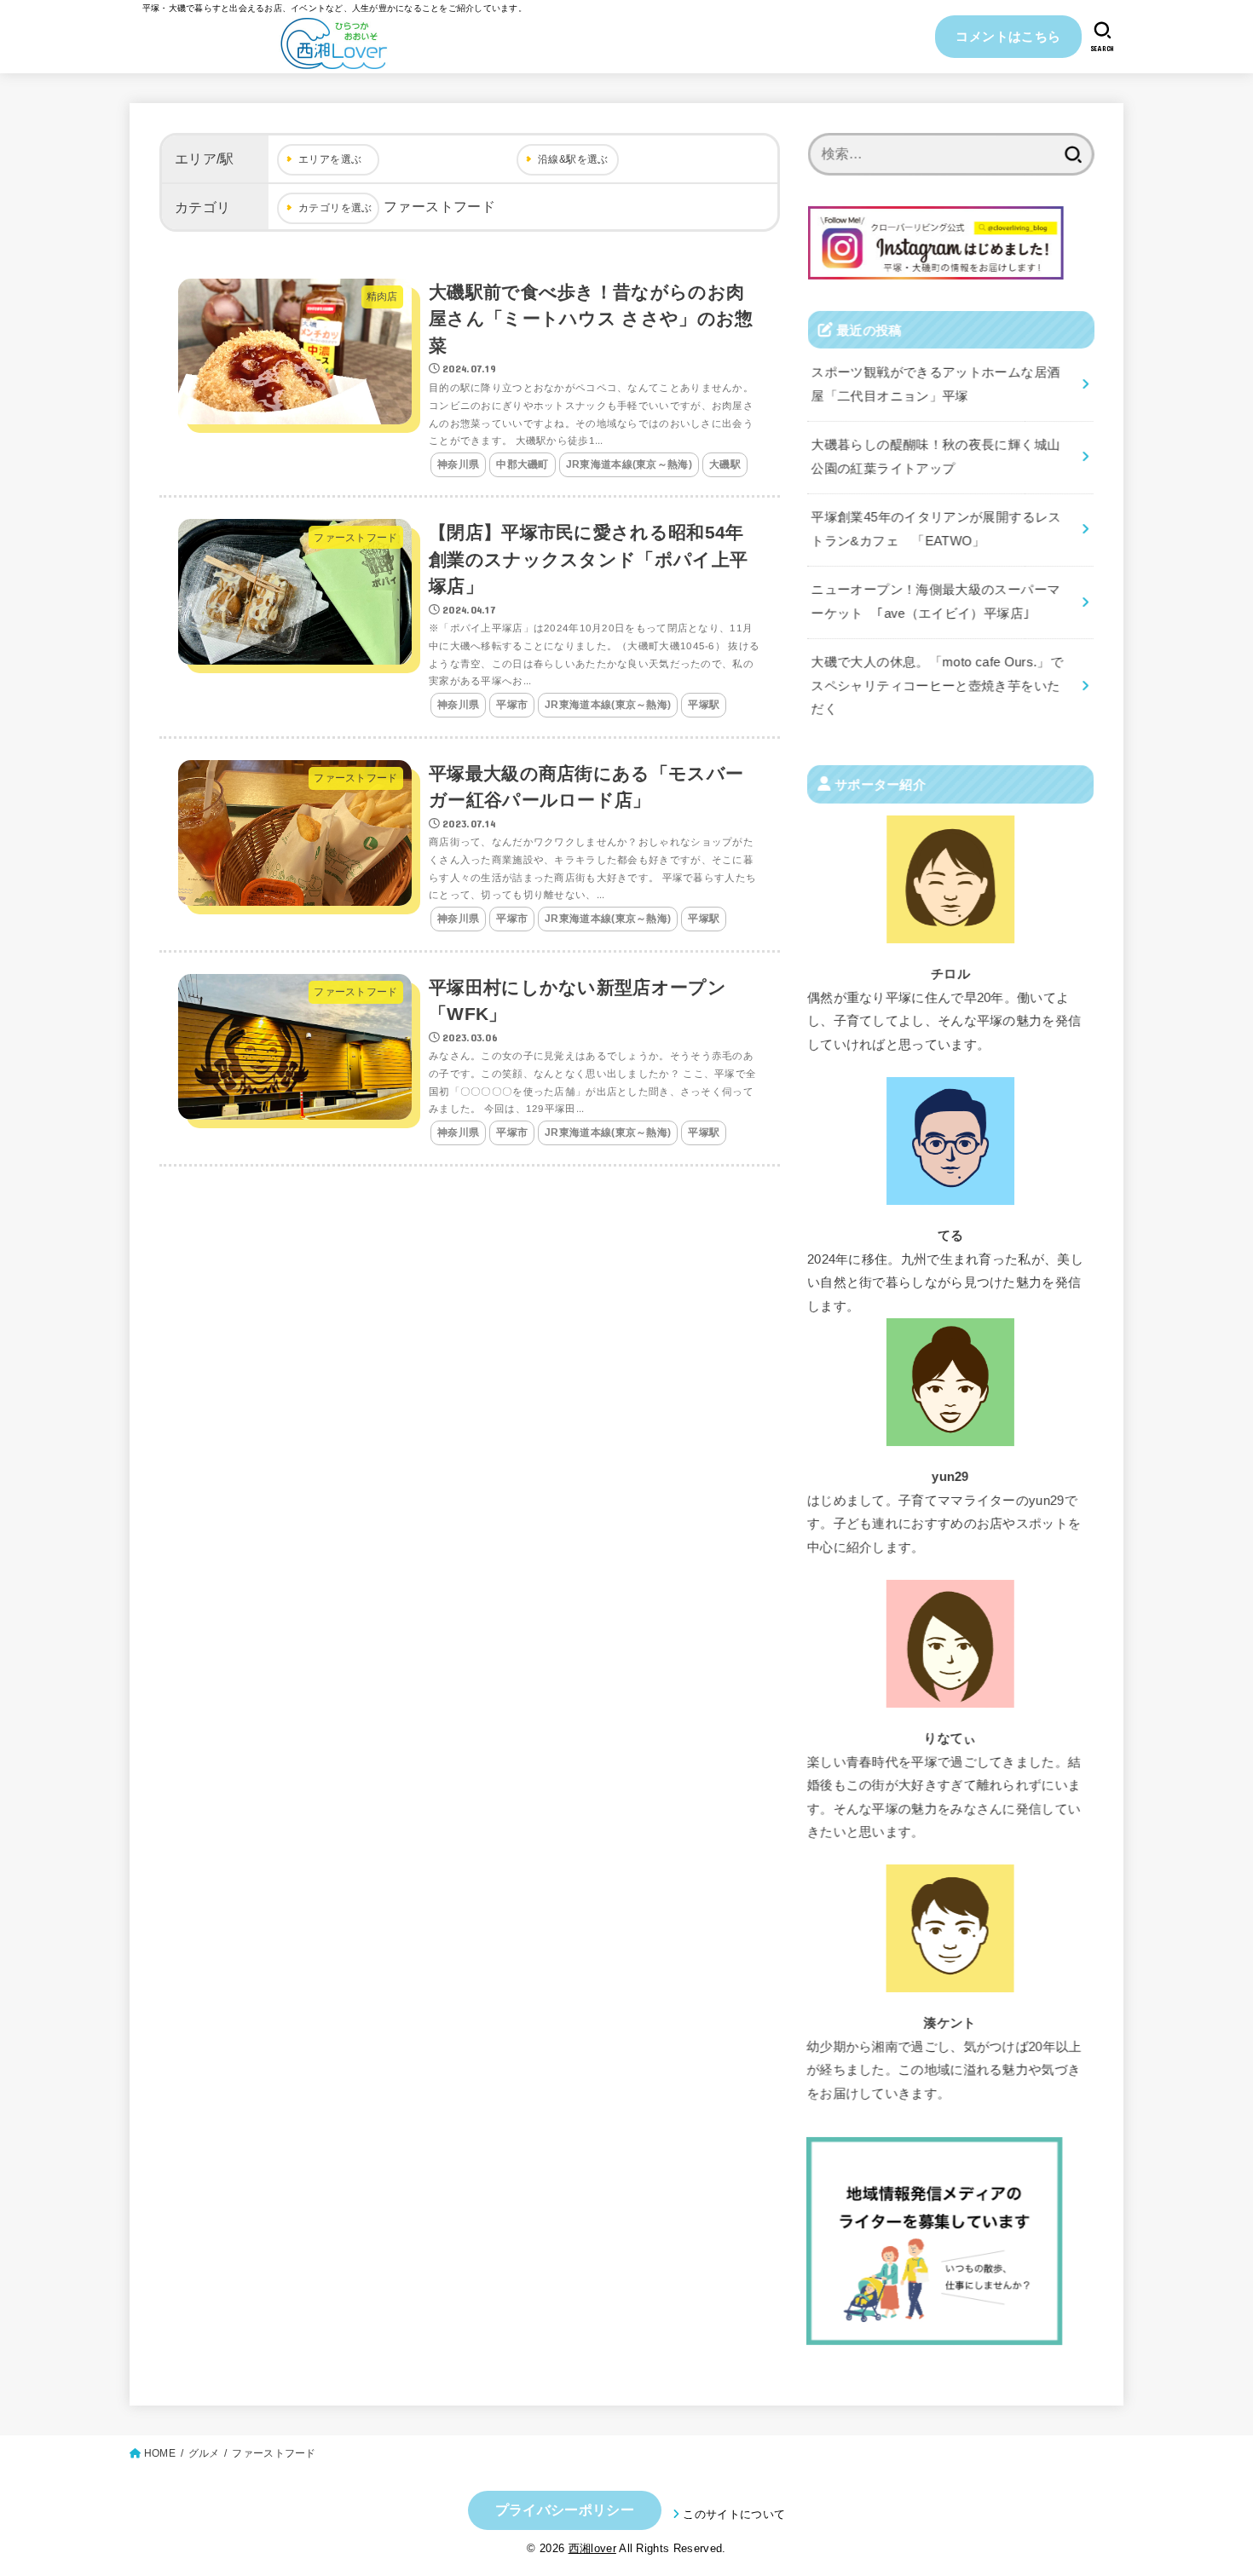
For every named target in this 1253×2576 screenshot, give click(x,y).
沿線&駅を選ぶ (573, 159)
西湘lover (592, 2548)
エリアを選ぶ (330, 159)
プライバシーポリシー (565, 2510)
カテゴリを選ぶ (335, 208)
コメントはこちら (1008, 36)
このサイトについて (734, 2514)
